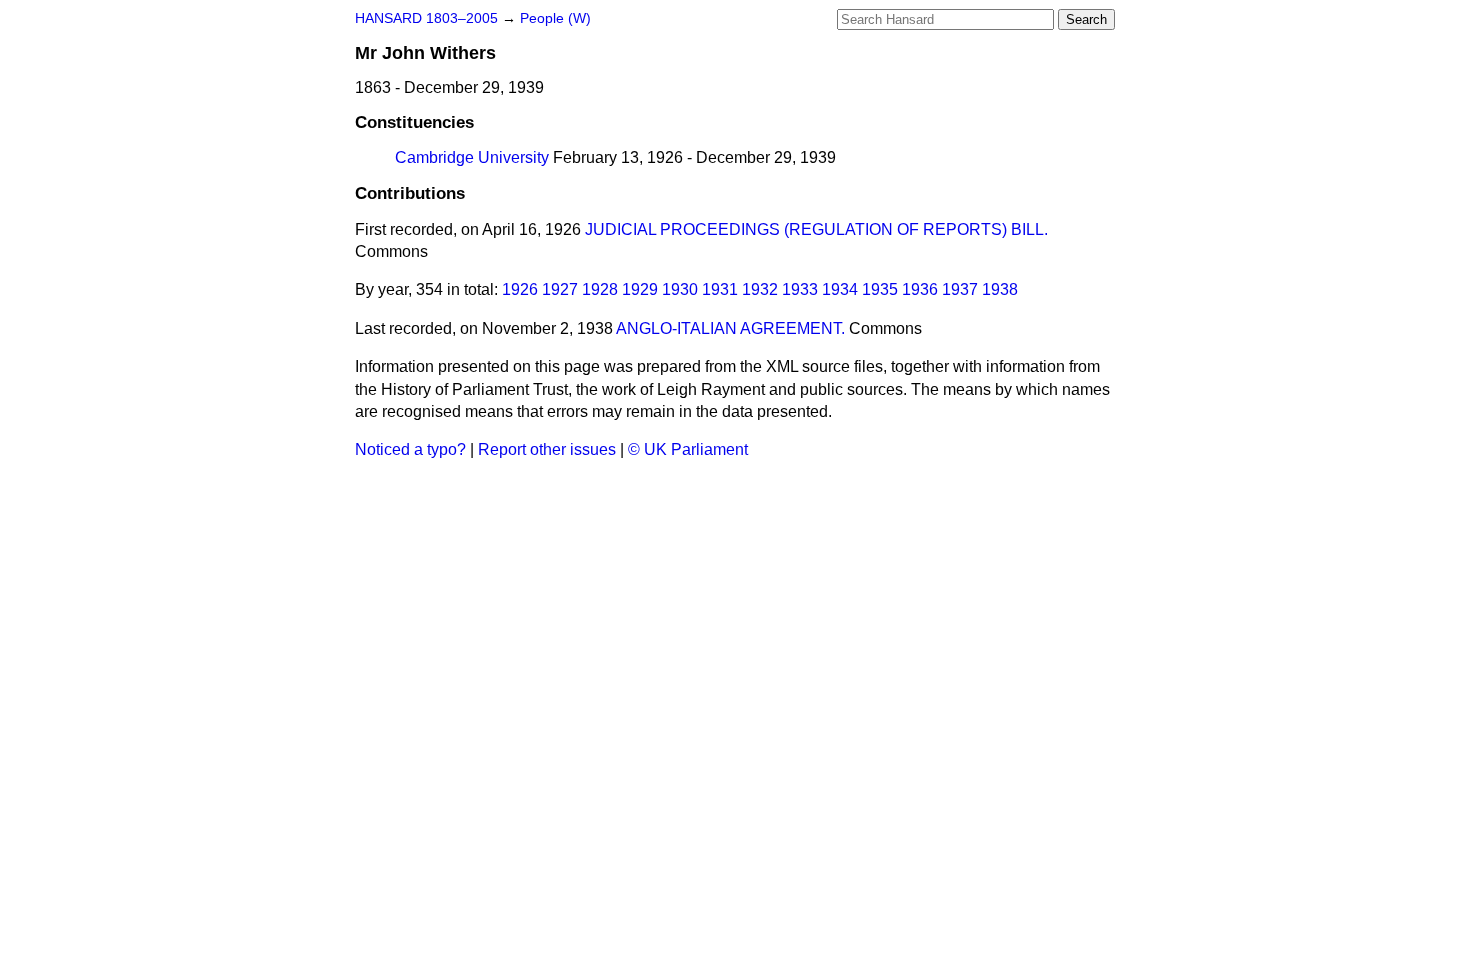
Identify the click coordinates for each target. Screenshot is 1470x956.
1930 (680, 289)
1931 (720, 289)
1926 (520, 289)
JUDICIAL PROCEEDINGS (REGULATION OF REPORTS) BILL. (816, 229)
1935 (880, 289)
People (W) (555, 18)
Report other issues (547, 449)
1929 (640, 289)
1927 (560, 289)
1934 (840, 289)
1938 (1000, 289)
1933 (800, 289)
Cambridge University (472, 157)
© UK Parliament (688, 449)
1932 (760, 289)
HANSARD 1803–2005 (426, 18)
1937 (960, 289)
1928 (600, 289)
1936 (920, 289)
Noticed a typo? (410, 449)
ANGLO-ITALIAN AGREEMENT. (730, 328)
